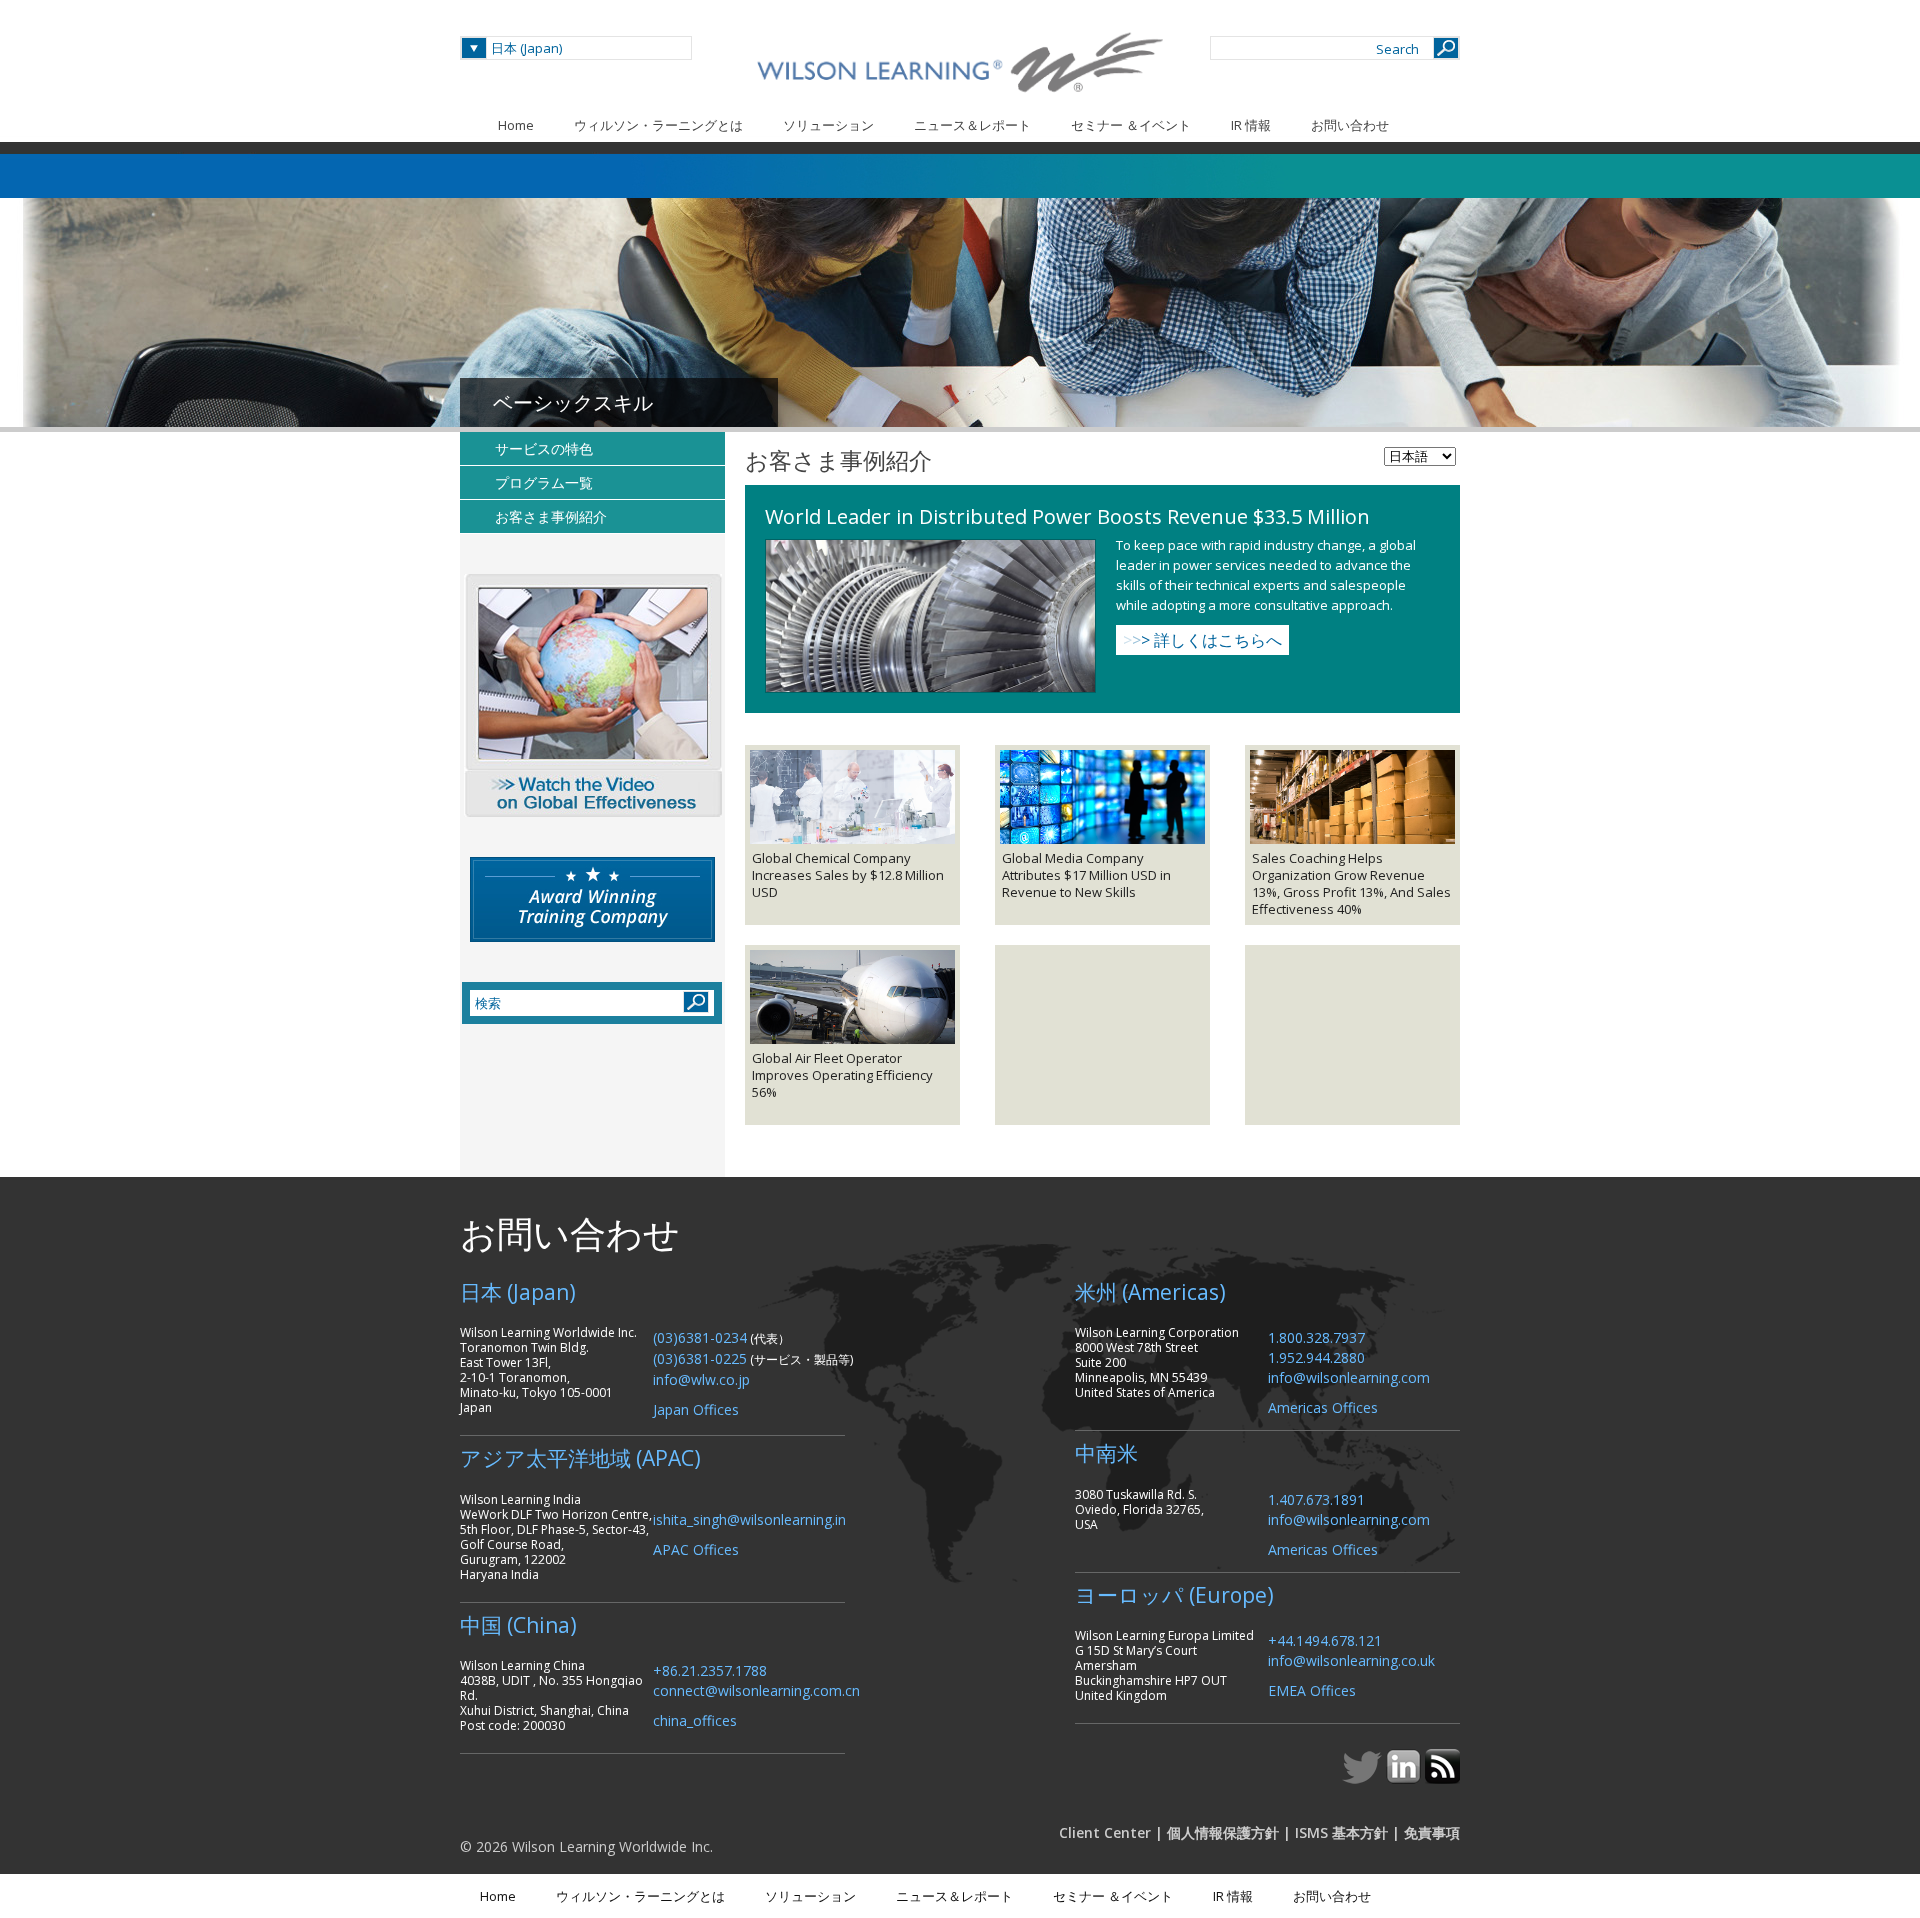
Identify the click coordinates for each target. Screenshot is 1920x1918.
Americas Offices (1323, 1406)
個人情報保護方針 (1223, 1832)
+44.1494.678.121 (1325, 1639)
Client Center (1105, 1832)
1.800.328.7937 (1316, 1336)
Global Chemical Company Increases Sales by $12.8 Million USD (848, 875)
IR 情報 (1251, 125)
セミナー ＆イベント (1131, 125)
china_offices (695, 1719)
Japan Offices (696, 1408)
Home (516, 125)
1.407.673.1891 (1316, 1498)
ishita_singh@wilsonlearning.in (749, 1518)
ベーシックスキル (573, 402)
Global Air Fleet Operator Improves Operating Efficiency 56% (842, 1075)
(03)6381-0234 (700, 1336)
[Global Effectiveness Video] (592, 695)
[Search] (1446, 48)
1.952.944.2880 (1316, 1356)
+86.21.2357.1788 (710, 1669)
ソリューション (828, 125)
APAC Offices (696, 1548)
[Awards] (592, 899)
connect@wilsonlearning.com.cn (756, 1689)
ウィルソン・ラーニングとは (658, 125)
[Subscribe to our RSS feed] (1442, 1778)
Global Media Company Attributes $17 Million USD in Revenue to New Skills (1086, 875)
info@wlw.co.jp (701, 1378)
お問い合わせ (1350, 125)
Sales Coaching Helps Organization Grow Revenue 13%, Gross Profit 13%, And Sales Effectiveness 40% (1351, 884)
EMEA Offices (1312, 1689)
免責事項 (1432, 1832)
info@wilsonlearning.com (1349, 1376)
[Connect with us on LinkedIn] (1405, 1778)
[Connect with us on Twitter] (1364, 1778)
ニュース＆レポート (972, 125)
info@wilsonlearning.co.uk (1351, 1659)
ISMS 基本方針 (1341, 1832)
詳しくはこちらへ (1202, 640)
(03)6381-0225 (700, 1357)
